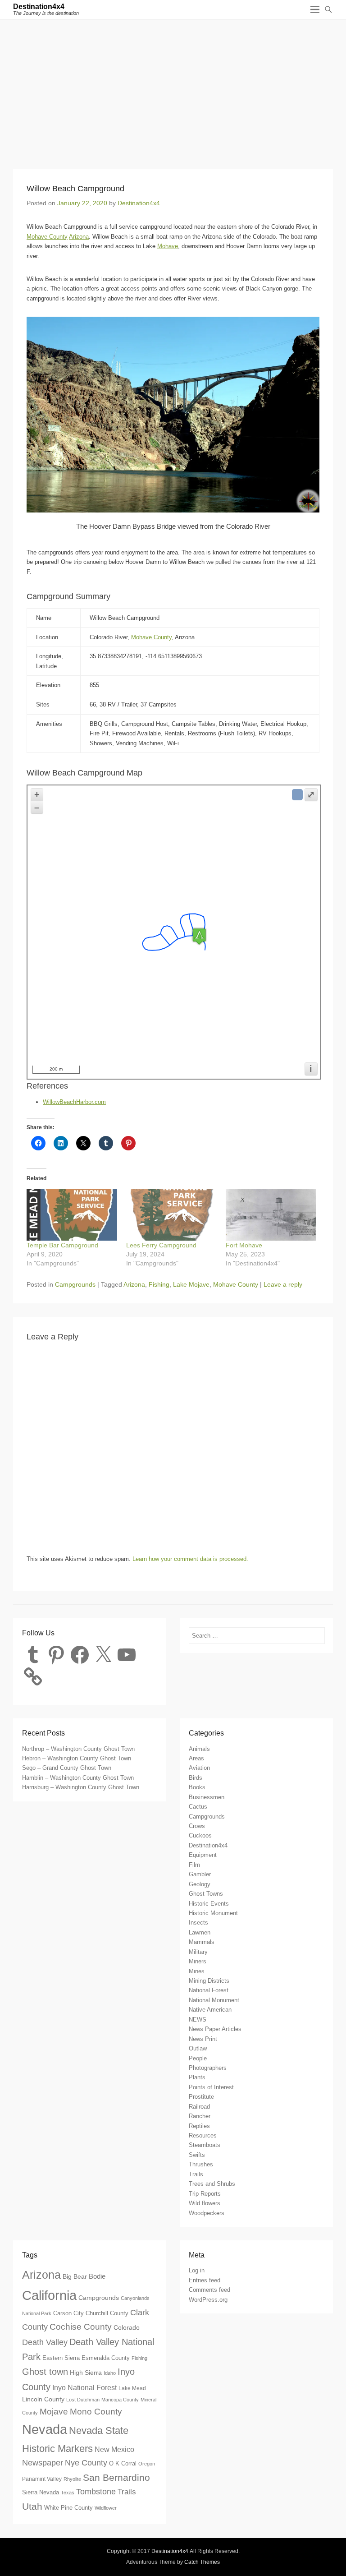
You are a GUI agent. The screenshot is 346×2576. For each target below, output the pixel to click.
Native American (210, 2010)
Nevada (45, 2429)
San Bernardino (116, 2477)
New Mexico (114, 2449)
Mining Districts (209, 1981)
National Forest (209, 1990)
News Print (203, 2039)
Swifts (197, 2155)
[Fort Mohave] (271, 1215)
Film (194, 1865)
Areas (196, 1758)
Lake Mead (132, 2388)
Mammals (202, 1942)
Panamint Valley (42, 2479)
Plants (197, 2077)
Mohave (168, 246)
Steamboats (205, 2145)
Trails (196, 2174)
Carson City (68, 2313)
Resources (203, 2135)
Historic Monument (213, 1913)
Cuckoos (200, 1835)
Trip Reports (205, 2194)
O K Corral (123, 2463)
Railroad (199, 2107)
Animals (199, 1749)
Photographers (208, 2068)
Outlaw (198, 2048)
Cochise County (81, 2327)
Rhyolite (72, 2479)
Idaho (110, 2373)
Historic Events (209, 1904)
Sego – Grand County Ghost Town (67, 1768)
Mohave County (47, 237)
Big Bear (75, 2276)
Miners (198, 1961)
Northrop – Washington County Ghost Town (78, 1749)
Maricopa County (120, 2400)
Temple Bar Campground (62, 1245)
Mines (197, 1971)
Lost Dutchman (83, 2400)
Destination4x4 (39, 7)
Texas (68, 2493)
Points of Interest (211, 2087)
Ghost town (45, 2372)
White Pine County (68, 2508)
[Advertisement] (173, 88)
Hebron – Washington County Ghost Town (77, 1758)
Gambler (200, 1874)
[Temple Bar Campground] (72, 1215)
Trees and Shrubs (212, 2184)
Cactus (198, 1807)
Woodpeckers (207, 2213)
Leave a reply (283, 1284)
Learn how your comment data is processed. (190, 1559)
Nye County (86, 2463)
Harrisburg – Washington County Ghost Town (81, 1787)
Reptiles (199, 2126)
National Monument (214, 2000)
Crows (197, 1826)
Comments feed (209, 2290)
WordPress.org (208, 2300)
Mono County (96, 2411)
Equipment (203, 1855)
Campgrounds (75, 1284)
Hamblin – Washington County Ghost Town (78, 1778)
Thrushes (201, 2164)
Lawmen (200, 1932)
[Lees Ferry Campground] (171, 1215)
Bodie (97, 2276)
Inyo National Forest (84, 2387)
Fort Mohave (244, 1245)
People (198, 2058)
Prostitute (201, 2097)
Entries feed (205, 2280)
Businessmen (207, 1797)
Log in (197, 2270)
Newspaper (43, 2463)
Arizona (79, 237)
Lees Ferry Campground (161, 1245)
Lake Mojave (191, 1284)
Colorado (127, 2327)
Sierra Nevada (41, 2492)
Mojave (54, 2412)
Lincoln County (43, 2399)
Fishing (159, 1284)
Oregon (147, 2464)
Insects (198, 1923)
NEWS (198, 2020)
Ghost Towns (206, 1894)
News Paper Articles (215, 2029)
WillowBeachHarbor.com (74, 1102)
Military (198, 1952)
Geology (200, 1884)
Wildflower (106, 2508)
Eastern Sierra (61, 2358)
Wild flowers (205, 2203)
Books (197, 1787)
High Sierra (86, 2373)
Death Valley (45, 2342)
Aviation (199, 1768)
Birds (196, 1778)
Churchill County (107, 2313)
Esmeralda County (106, 2358)
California (49, 2295)
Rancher (200, 2116)
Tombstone (96, 2492)
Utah (32, 2507)
